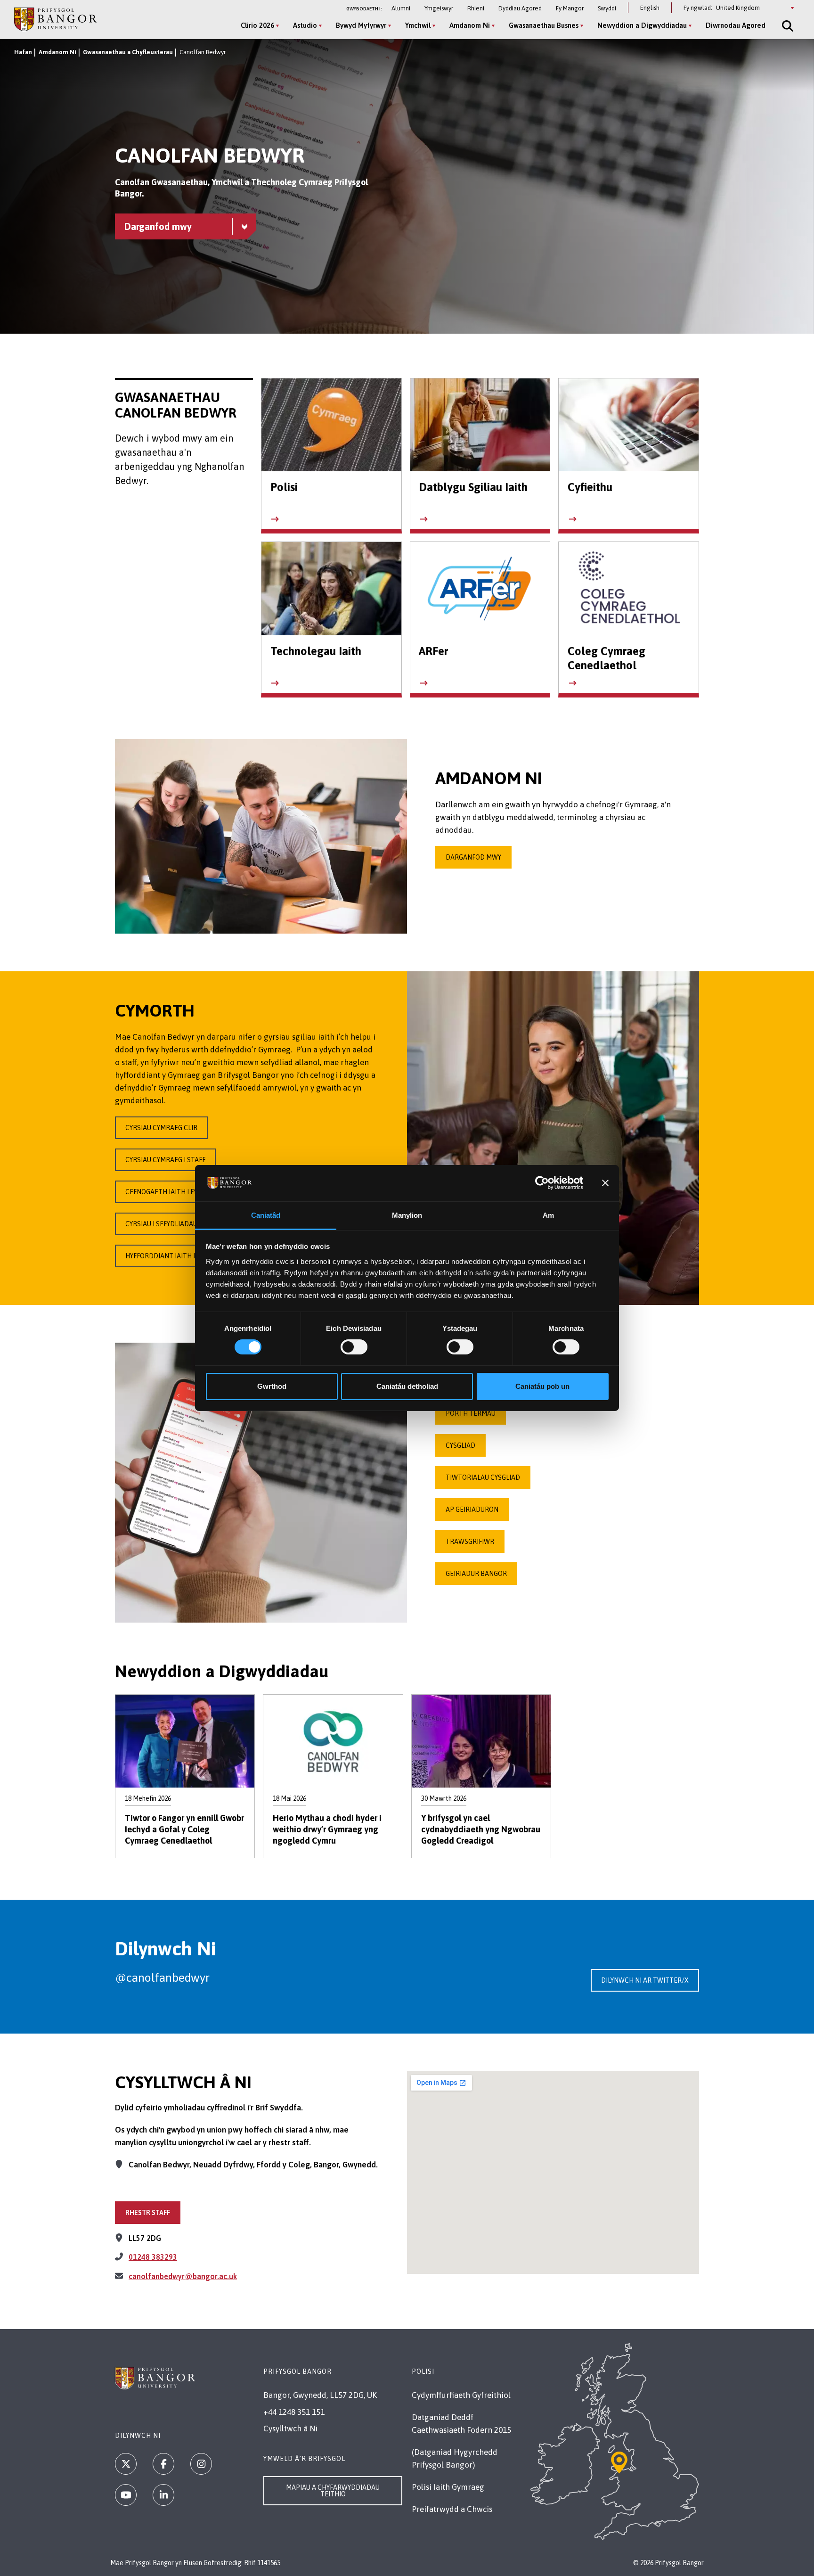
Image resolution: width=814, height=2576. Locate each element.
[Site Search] (787, 26)
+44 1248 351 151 (294, 2412)
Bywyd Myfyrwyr (361, 25)
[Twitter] (126, 2464)
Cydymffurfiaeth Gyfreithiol (461, 2395)
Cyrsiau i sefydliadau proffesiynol (185, 1224)
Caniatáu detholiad (407, 1386)
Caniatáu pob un (542, 1386)
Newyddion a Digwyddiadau (642, 25)
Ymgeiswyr (439, 8)
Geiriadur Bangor (476, 1574)
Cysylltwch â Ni (290, 2428)
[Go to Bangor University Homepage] (55, 19)
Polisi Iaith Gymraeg (448, 2487)
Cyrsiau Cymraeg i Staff (165, 1160)
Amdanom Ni (470, 25)
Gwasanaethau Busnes (544, 25)
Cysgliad (460, 1445)
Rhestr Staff (148, 2213)
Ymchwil (418, 25)
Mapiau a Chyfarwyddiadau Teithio (333, 2491)
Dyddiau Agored (520, 8)
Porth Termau (471, 1413)
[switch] (354, 1347)
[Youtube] (126, 2495)
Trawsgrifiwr (470, 1542)
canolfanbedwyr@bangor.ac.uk (183, 2276)
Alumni (401, 8)
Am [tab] (548, 1215)
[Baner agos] (605, 1183)
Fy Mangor (570, 8)
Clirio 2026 (257, 25)
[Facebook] (163, 2464)
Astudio (305, 25)
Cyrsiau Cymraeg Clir (161, 1128)
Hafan (23, 52)
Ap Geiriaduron (472, 1510)
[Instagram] (201, 2464)
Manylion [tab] (407, 1215)
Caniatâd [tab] (266, 1215)
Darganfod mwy (473, 857)
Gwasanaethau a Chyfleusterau (128, 52)
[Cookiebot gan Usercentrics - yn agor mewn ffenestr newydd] (542, 1183)
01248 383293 (153, 2257)
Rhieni (476, 8)
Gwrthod (272, 1386)
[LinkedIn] (163, 2495)
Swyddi (607, 8)
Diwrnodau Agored (736, 25)
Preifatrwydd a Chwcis (452, 2509)
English (650, 8)
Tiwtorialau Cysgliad (483, 1477)
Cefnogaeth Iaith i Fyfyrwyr (173, 1192)
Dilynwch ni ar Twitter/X (645, 1980)
